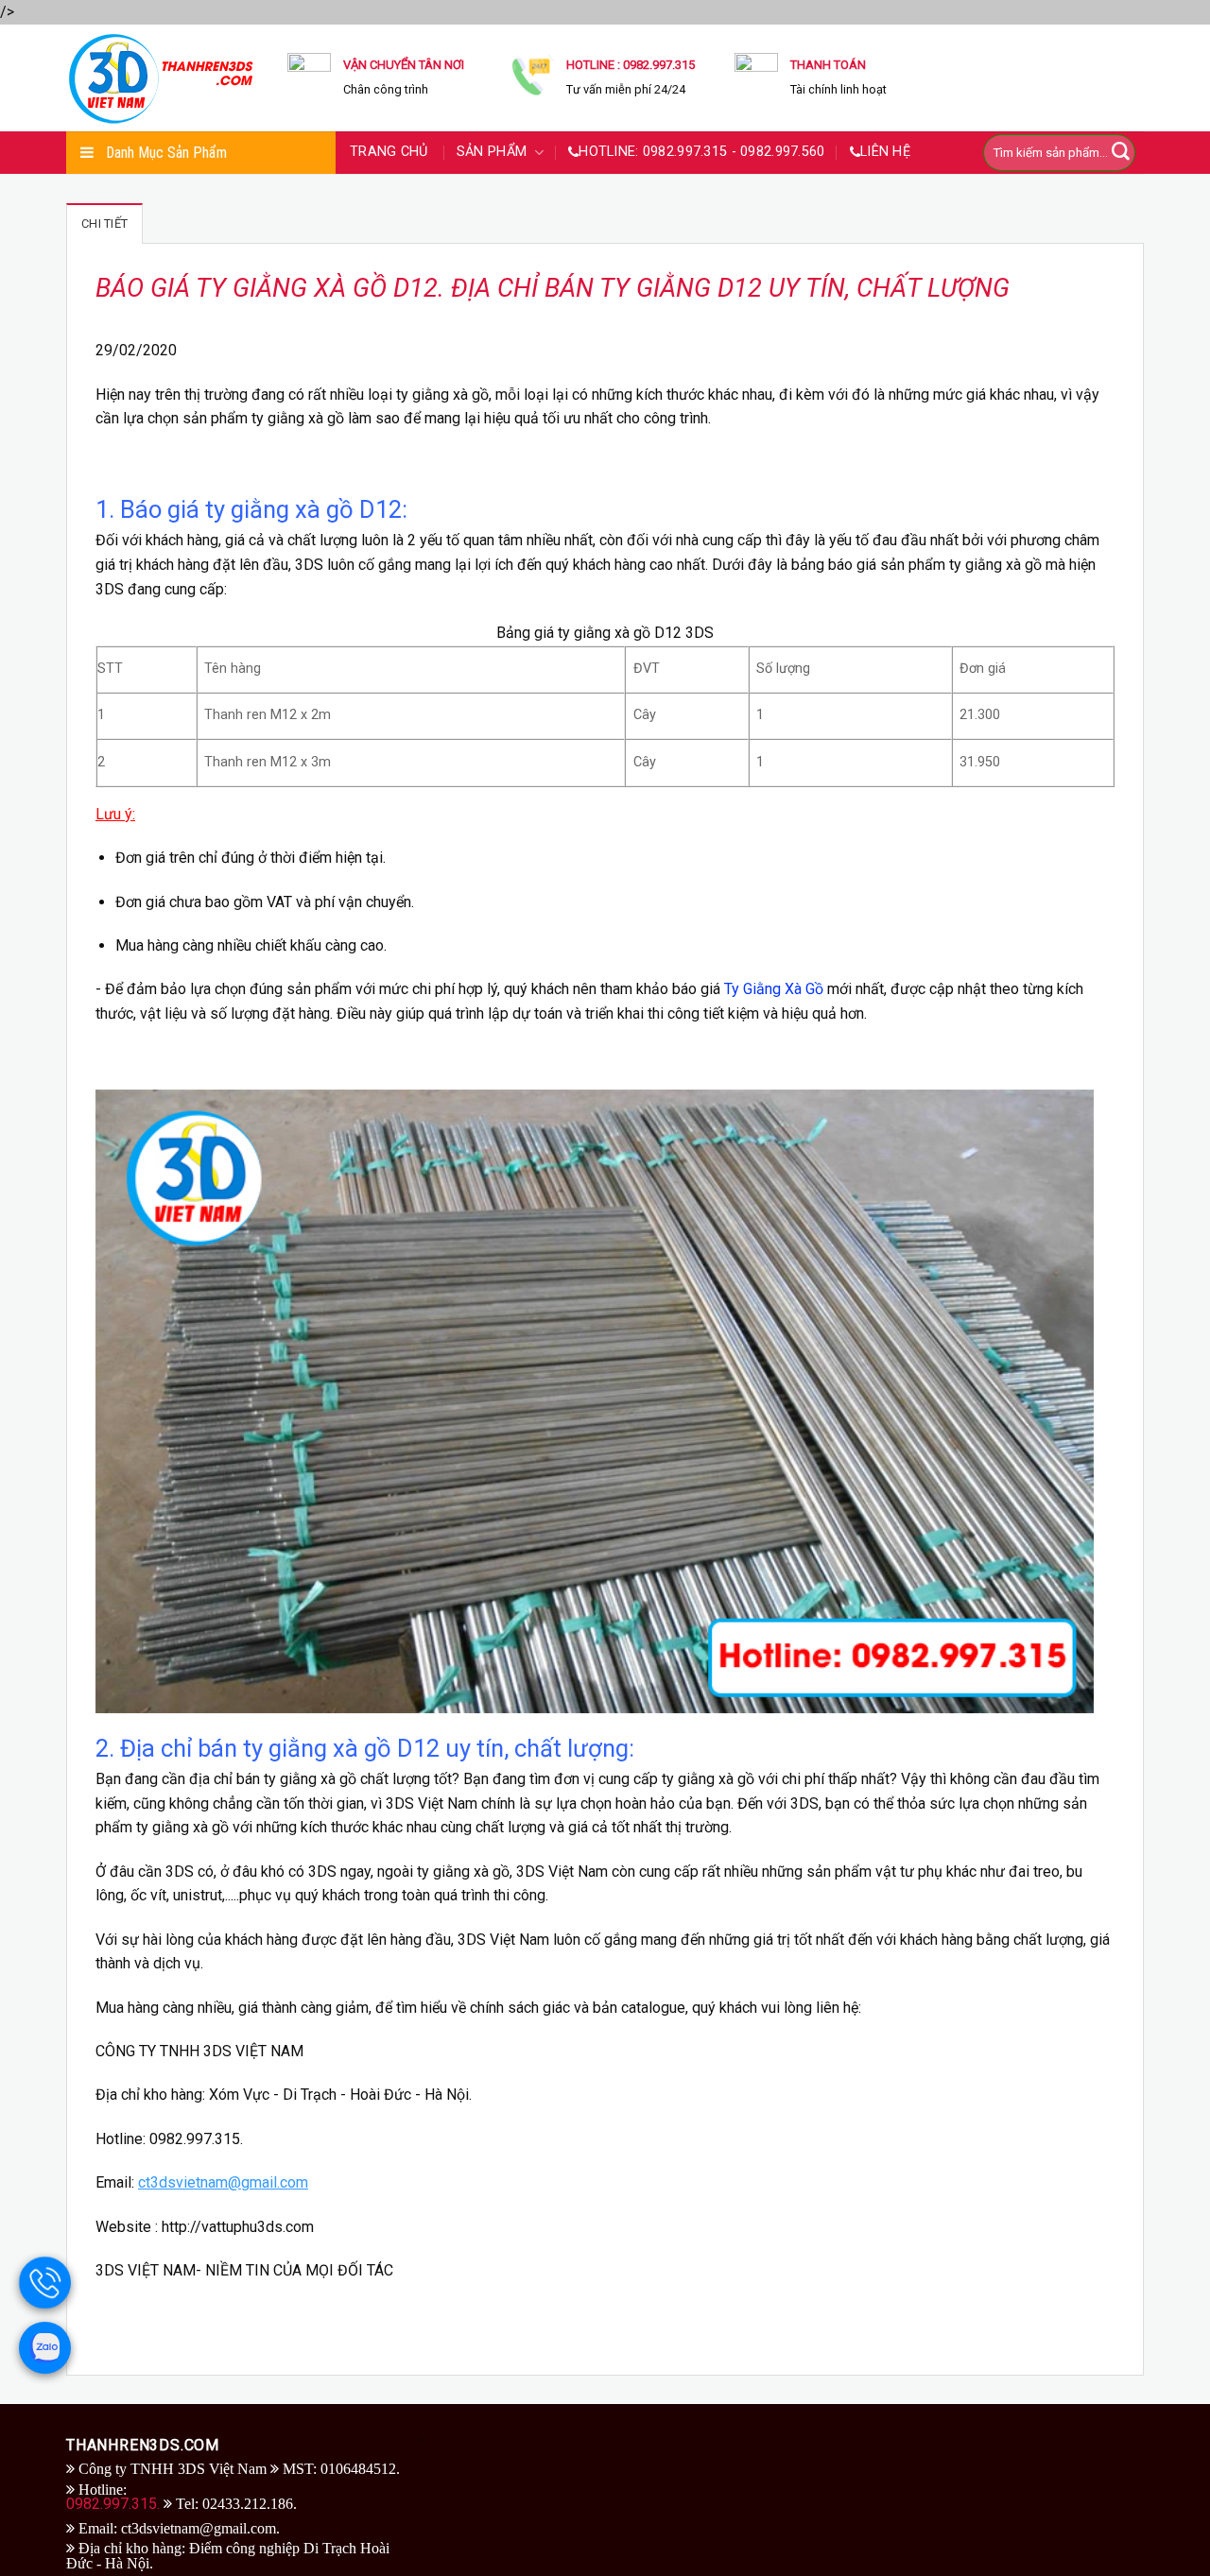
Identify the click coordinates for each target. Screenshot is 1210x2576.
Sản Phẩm (494, 152)
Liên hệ (885, 152)
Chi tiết (104, 223)
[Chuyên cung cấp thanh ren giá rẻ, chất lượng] (163, 77)
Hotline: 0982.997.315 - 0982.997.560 (701, 152)
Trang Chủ (391, 152)
